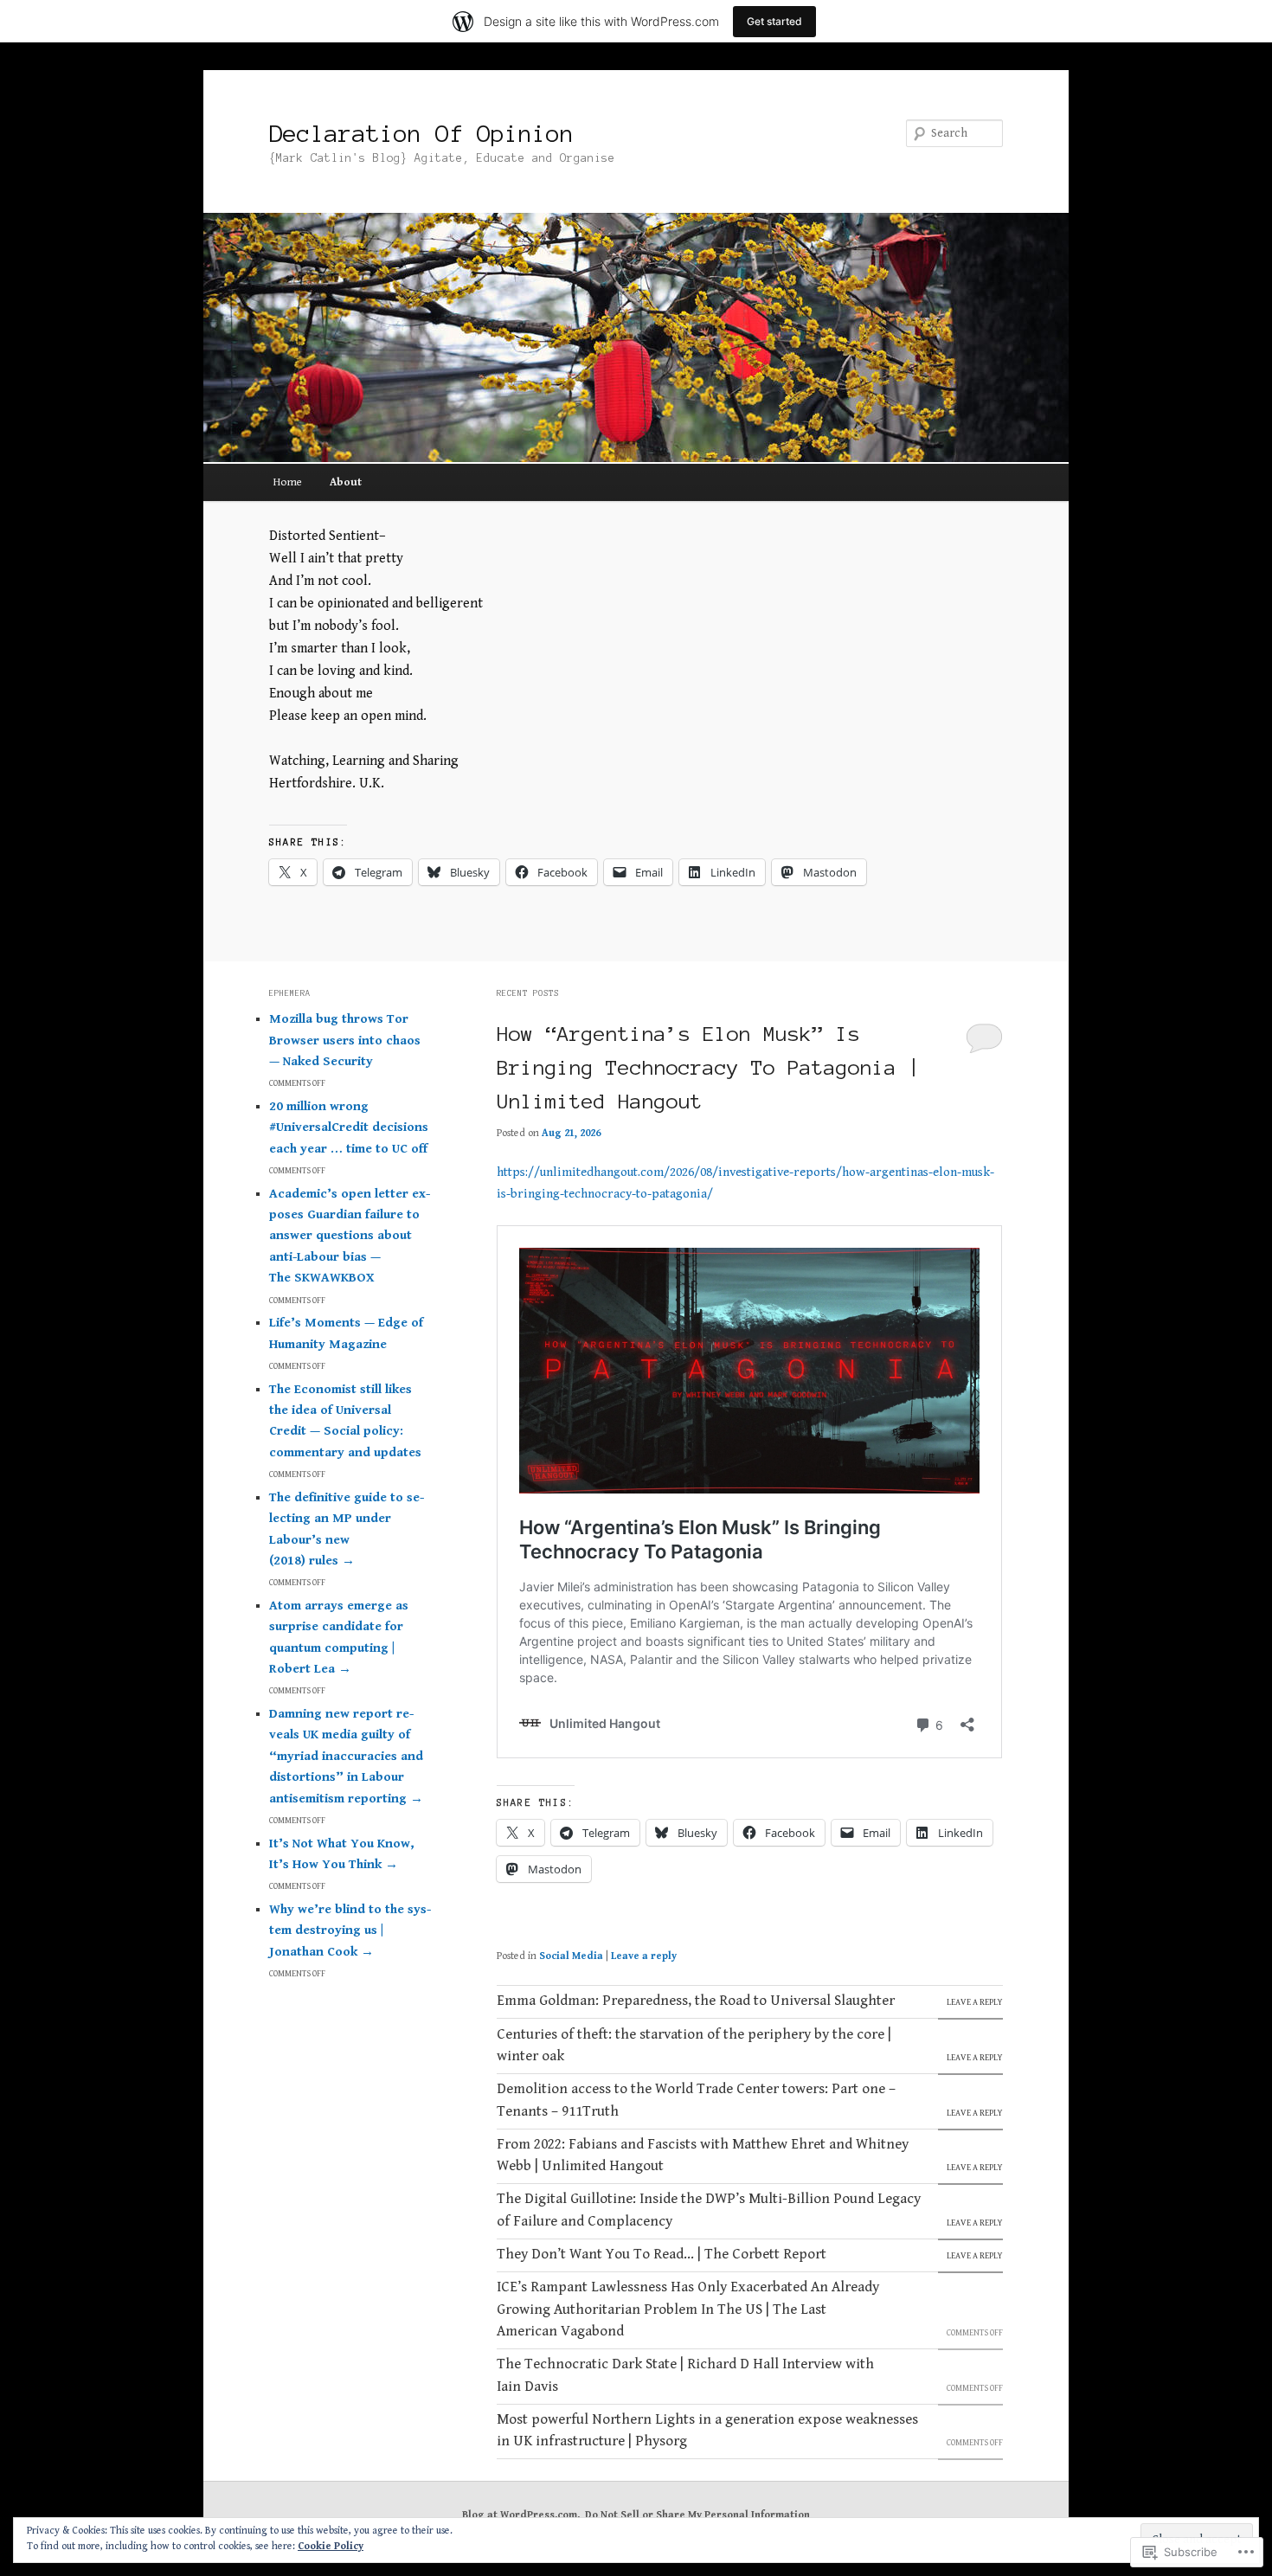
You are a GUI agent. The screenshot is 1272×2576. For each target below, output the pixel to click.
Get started (774, 21)
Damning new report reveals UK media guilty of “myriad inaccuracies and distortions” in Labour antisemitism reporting (346, 1756)
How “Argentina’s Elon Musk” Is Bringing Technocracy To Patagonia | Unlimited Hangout (709, 1068)
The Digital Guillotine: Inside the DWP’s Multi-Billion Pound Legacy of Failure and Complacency (709, 2210)
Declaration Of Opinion (421, 133)
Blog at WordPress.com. (521, 2515)
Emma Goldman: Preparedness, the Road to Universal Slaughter (696, 2001)
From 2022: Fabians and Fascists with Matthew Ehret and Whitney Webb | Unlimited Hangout (703, 2155)
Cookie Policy (331, 2546)
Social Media (571, 1956)
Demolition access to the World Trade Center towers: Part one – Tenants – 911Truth (696, 2100)
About (346, 482)
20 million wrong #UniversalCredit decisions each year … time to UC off (349, 1127)
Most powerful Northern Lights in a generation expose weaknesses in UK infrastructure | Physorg (707, 2431)
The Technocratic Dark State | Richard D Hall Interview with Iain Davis (685, 2375)
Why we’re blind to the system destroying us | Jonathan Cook (350, 1930)
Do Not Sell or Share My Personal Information (697, 2515)
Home (288, 482)
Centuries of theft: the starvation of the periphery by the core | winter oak (694, 2046)
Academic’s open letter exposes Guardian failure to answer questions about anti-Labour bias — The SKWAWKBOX (350, 1236)
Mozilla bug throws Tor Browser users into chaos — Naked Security (345, 1040)
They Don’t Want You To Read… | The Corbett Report (662, 2254)
